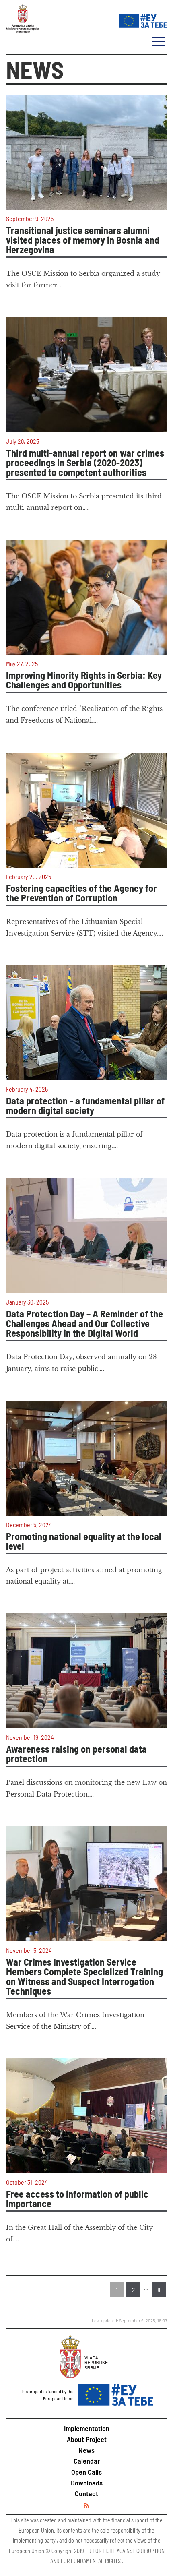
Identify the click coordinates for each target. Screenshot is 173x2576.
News (86, 2450)
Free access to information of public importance (77, 2199)
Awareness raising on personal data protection (76, 1754)
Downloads (87, 2483)
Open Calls (86, 2472)
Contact (86, 2493)
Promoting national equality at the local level (84, 1541)
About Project (87, 2439)
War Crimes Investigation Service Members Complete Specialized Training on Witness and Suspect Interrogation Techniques (84, 1976)
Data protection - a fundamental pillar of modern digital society (85, 1106)
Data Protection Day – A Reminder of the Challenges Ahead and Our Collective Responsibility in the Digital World (84, 1323)
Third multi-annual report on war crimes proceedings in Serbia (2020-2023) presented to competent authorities (85, 463)
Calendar (87, 2461)
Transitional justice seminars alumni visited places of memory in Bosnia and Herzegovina (83, 240)
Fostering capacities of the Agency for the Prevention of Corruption (81, 893)
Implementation (87, 2428)
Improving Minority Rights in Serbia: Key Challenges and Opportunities (84, 680)
